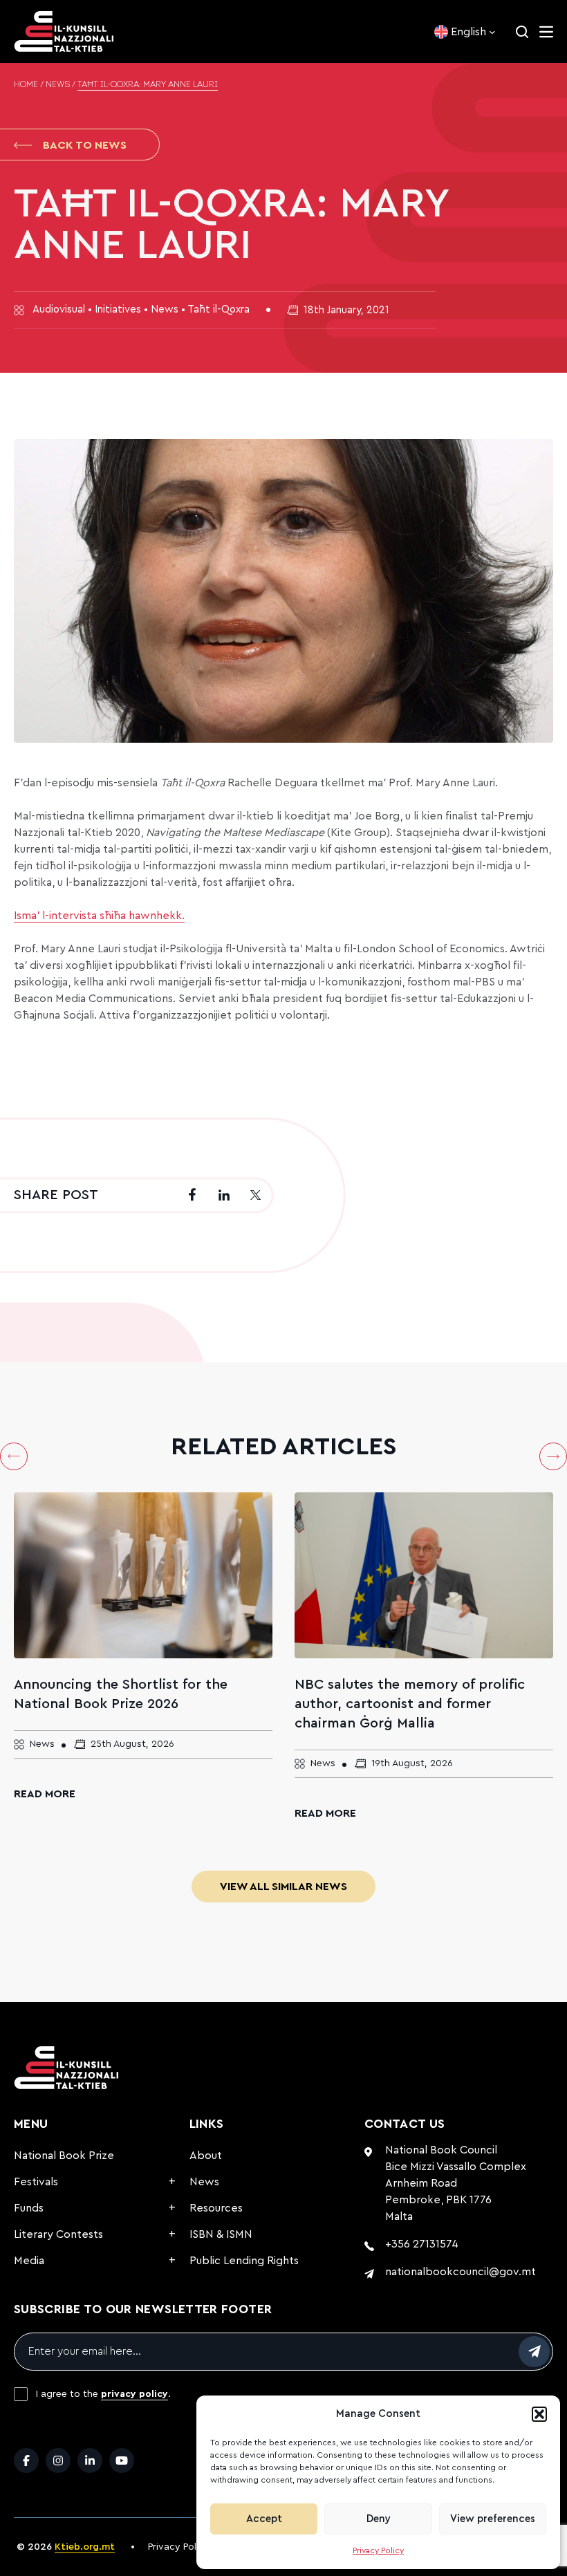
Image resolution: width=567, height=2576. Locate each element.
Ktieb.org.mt (85, 2547)
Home (26, 85)
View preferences (493, 2519)
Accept (264, 2519)
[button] (539, 2414)
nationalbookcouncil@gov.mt (461, 2272)
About (206, 2156)
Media (29, 2261)
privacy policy (134, 2394)
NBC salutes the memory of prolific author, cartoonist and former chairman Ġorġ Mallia (410, 1704)
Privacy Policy (378, 2550)
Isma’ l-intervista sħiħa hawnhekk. (99, 916)
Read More (45, 1794)
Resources (216, 2208)
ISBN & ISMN (221, 2234)
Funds (29, 2208)
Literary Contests (58, 2234)
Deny (379, 2519)
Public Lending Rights (244, 2261)
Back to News (85, 145)
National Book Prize (64, 2156)
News (58, 85)
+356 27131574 (422, 2244)
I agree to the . (103, 2394)
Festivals (36, 2182)
